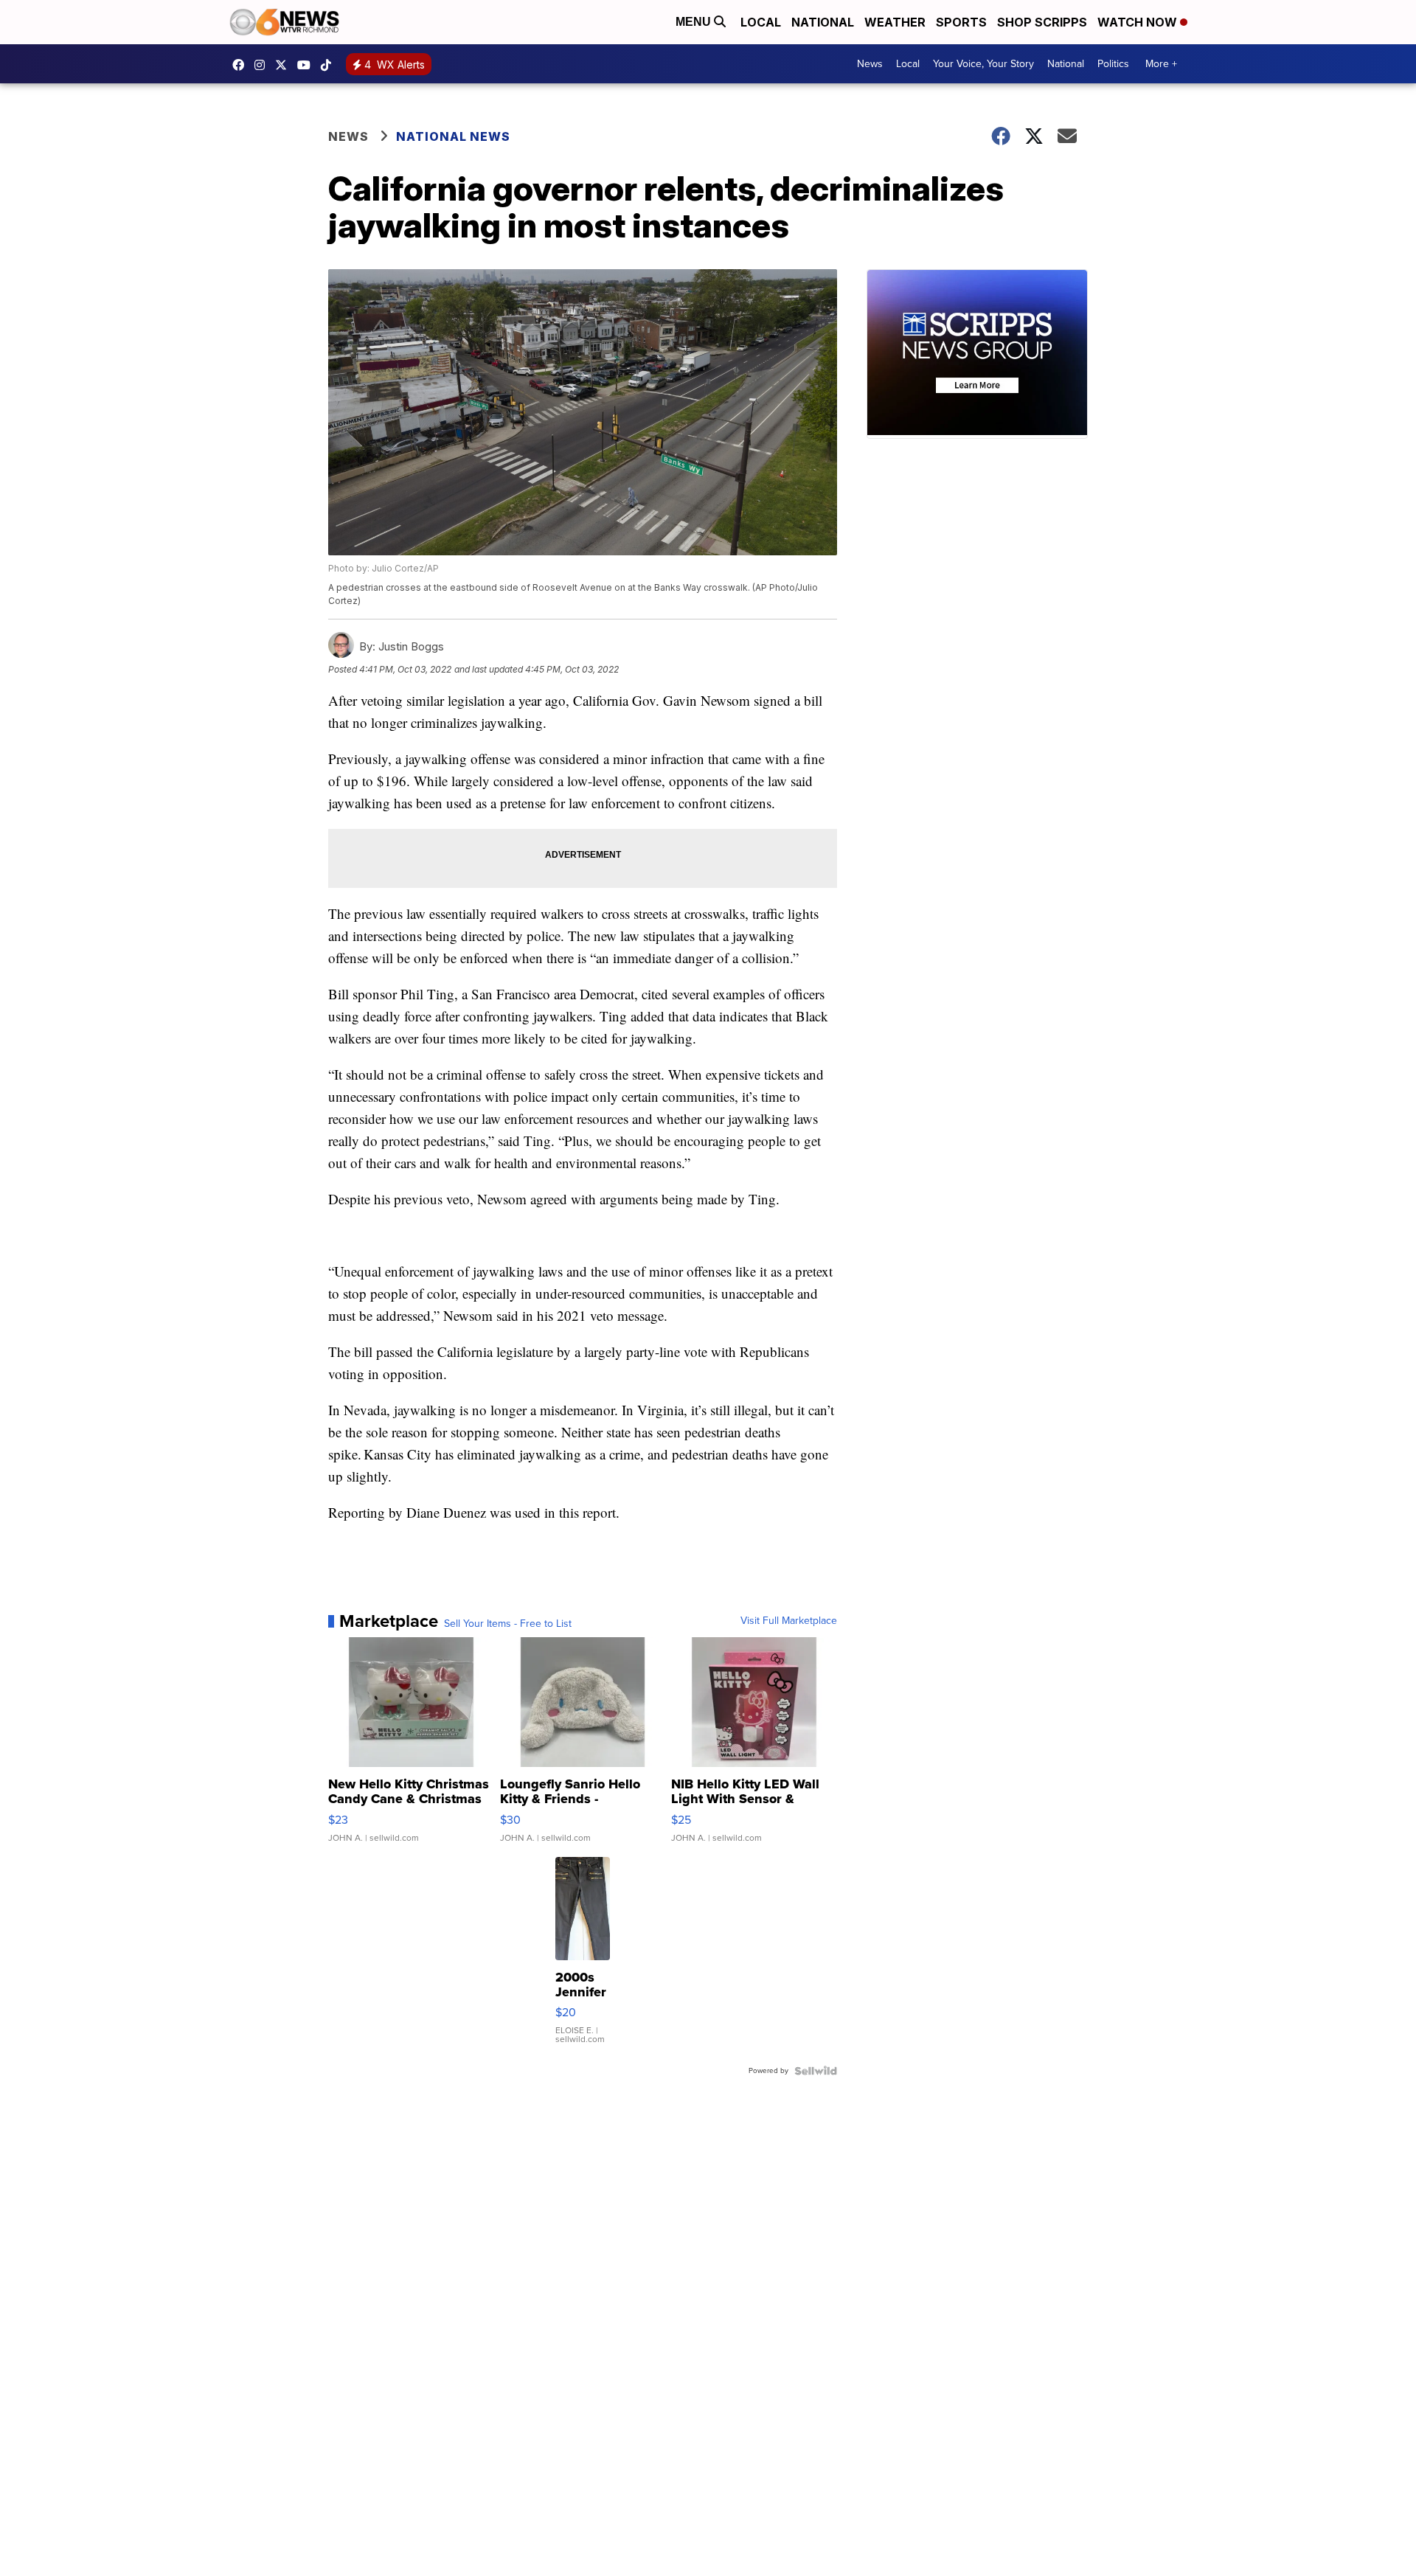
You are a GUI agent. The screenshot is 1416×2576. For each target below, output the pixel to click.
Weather (895, 22)
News (870, 64)
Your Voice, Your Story (983, 64)
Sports (961, 22)
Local (761, 22)
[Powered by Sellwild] (816, 2071)
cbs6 (263, 65)
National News (453, 136)
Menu (695, 22)
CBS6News (242, 65)
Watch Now (1139, 22)
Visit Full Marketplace (789, 1621)
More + (1161, 64)
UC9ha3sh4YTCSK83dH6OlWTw (308, 65)
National (823, 22)
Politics (1113, 64)
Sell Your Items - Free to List (508, 1624)
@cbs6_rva (330, 65)
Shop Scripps (1042, 22)
